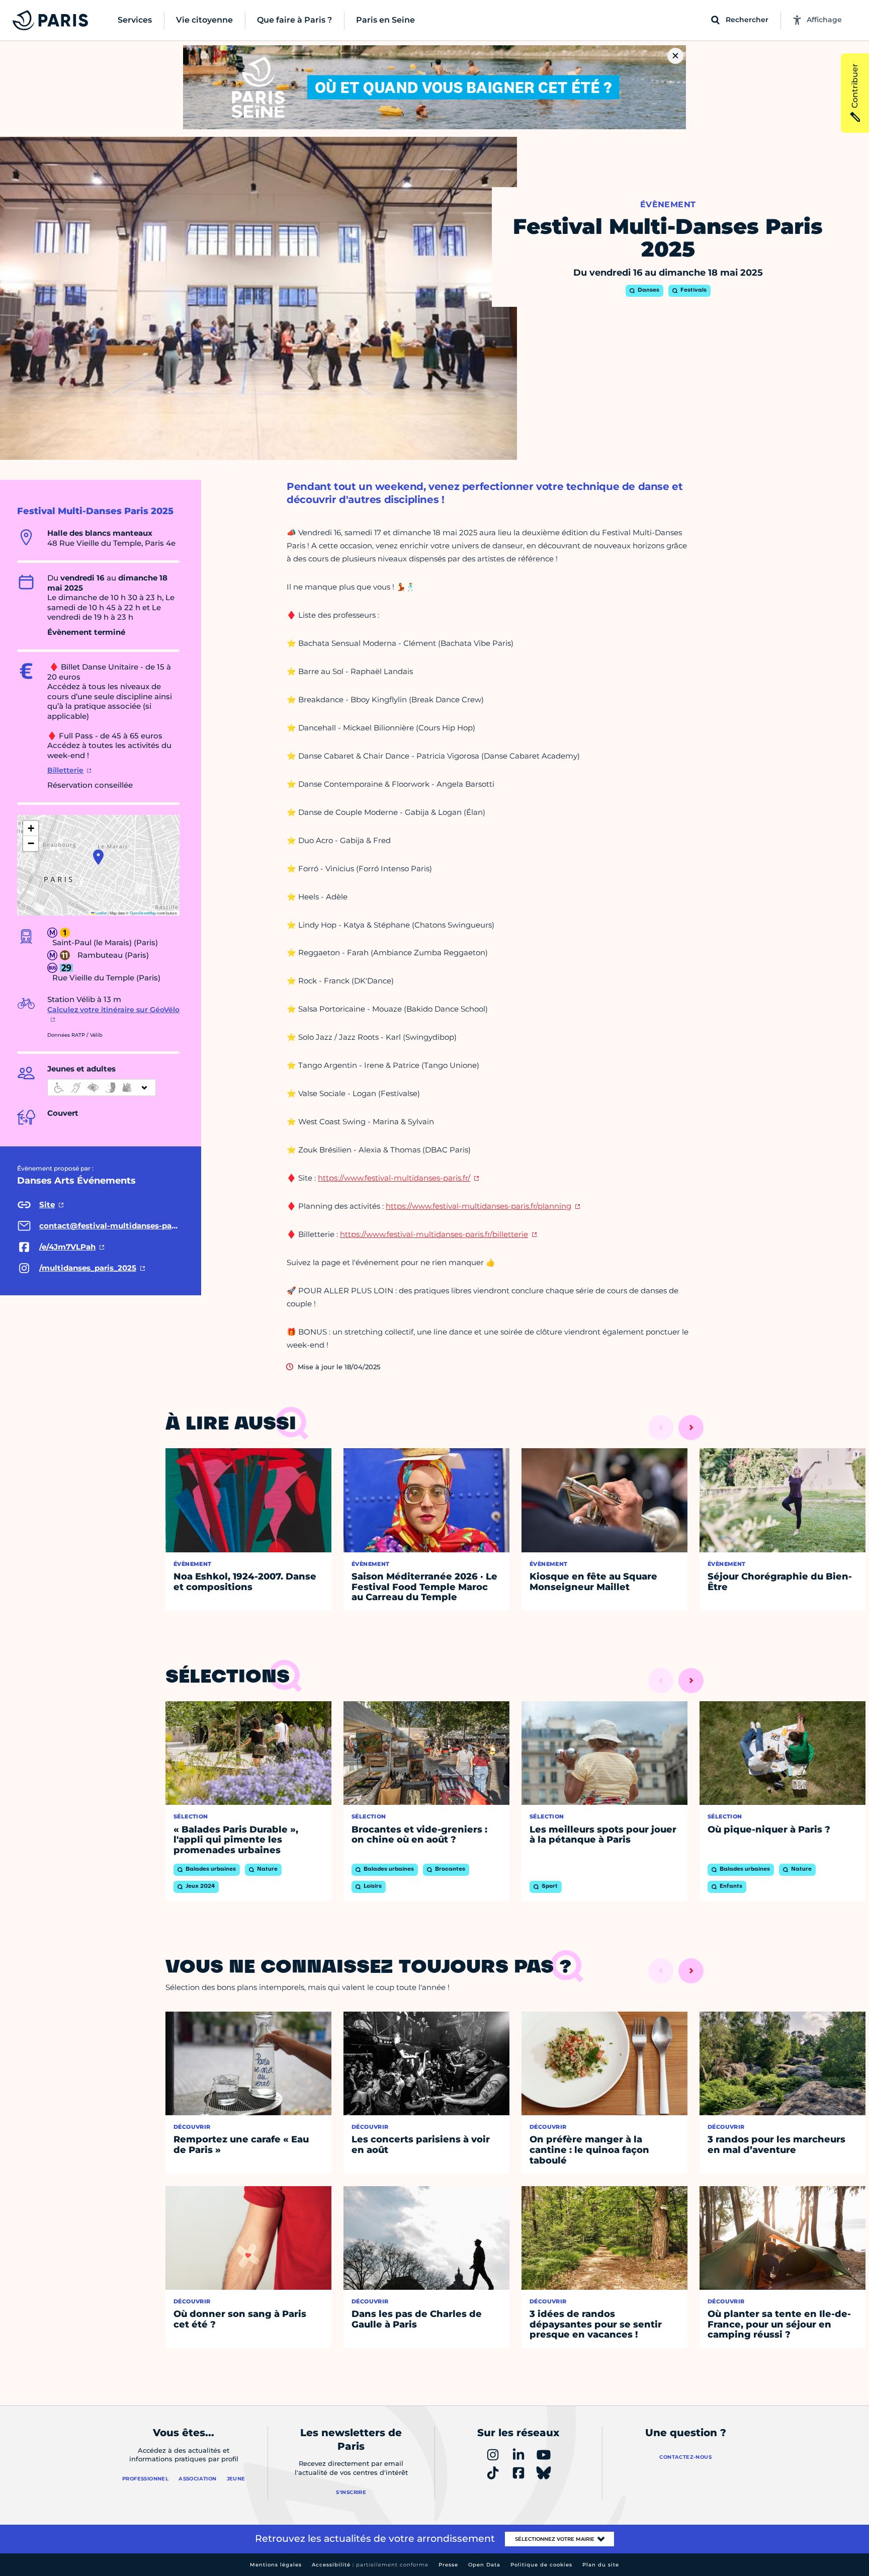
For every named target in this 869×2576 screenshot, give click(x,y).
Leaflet (101, 913)
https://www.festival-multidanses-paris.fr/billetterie (434, 1234)
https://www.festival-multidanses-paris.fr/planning (479, 1206)
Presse (448, 2565)
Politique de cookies (541, 2565)
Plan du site (601, 2565)
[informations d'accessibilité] (102, 1088)
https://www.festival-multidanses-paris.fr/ (394, 1178)
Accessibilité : (370, 2565)
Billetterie (65, 770)
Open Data (484, 2565)
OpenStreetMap (143, 913)
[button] (98, 857)
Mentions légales (276, 2565)
